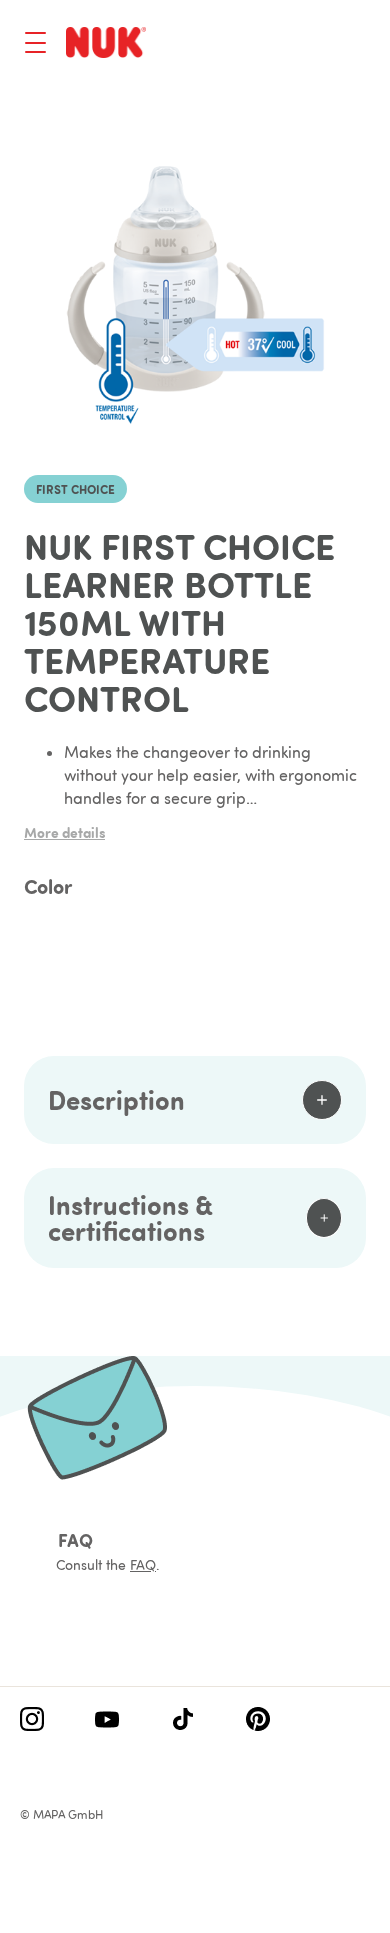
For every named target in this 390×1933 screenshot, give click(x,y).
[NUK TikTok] (183, 1721)
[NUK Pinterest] (258, 1721)
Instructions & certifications (130, 1217)
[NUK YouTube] (107, 1721)
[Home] (106, 42)
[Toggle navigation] (35, 42)
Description (116, 1099)
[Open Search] (276, 45)
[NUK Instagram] (32, 1721)
